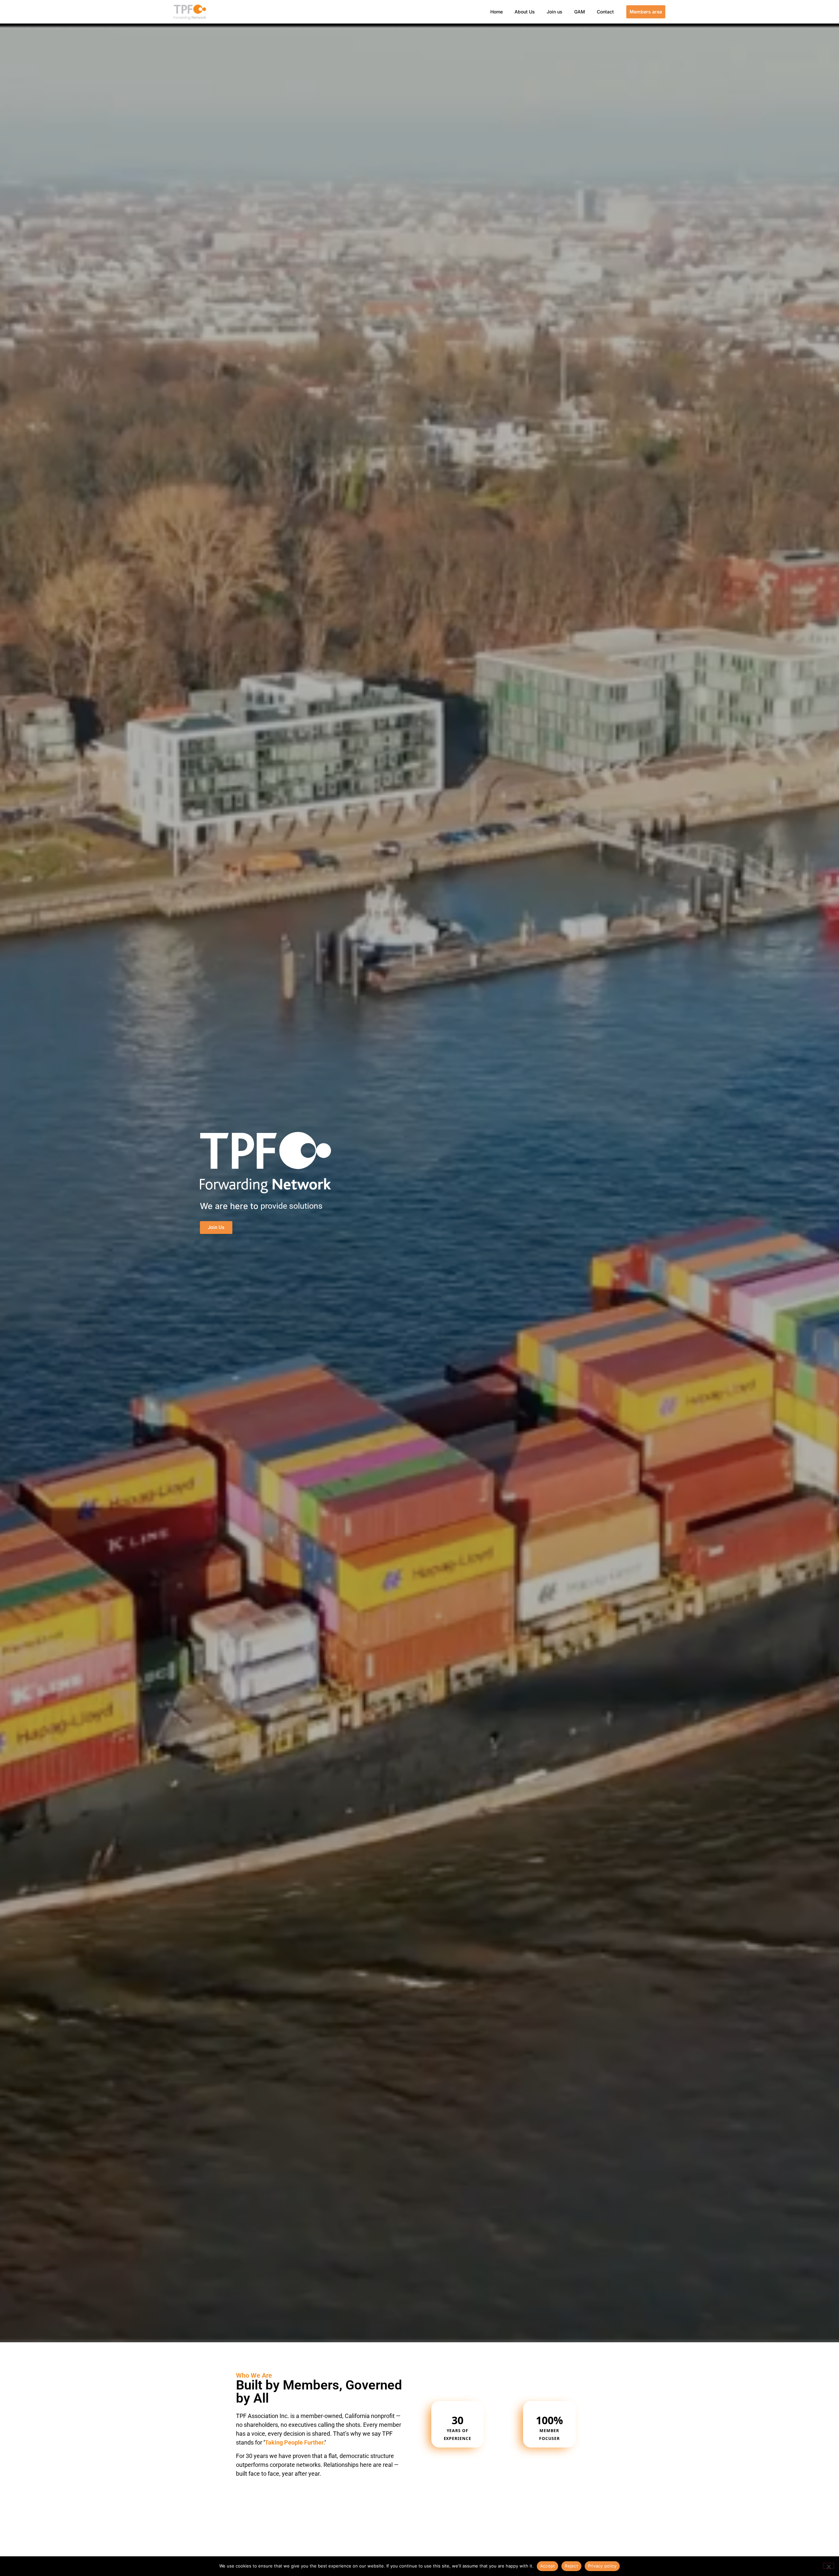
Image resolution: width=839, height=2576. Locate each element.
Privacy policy (602, 2566)
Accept (548, 2566)
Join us (555, 12)
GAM (580, 12)
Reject (571, 2566)
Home (497, 12)
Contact (605, 12)
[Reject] (829, 2566)
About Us (525, 12)
